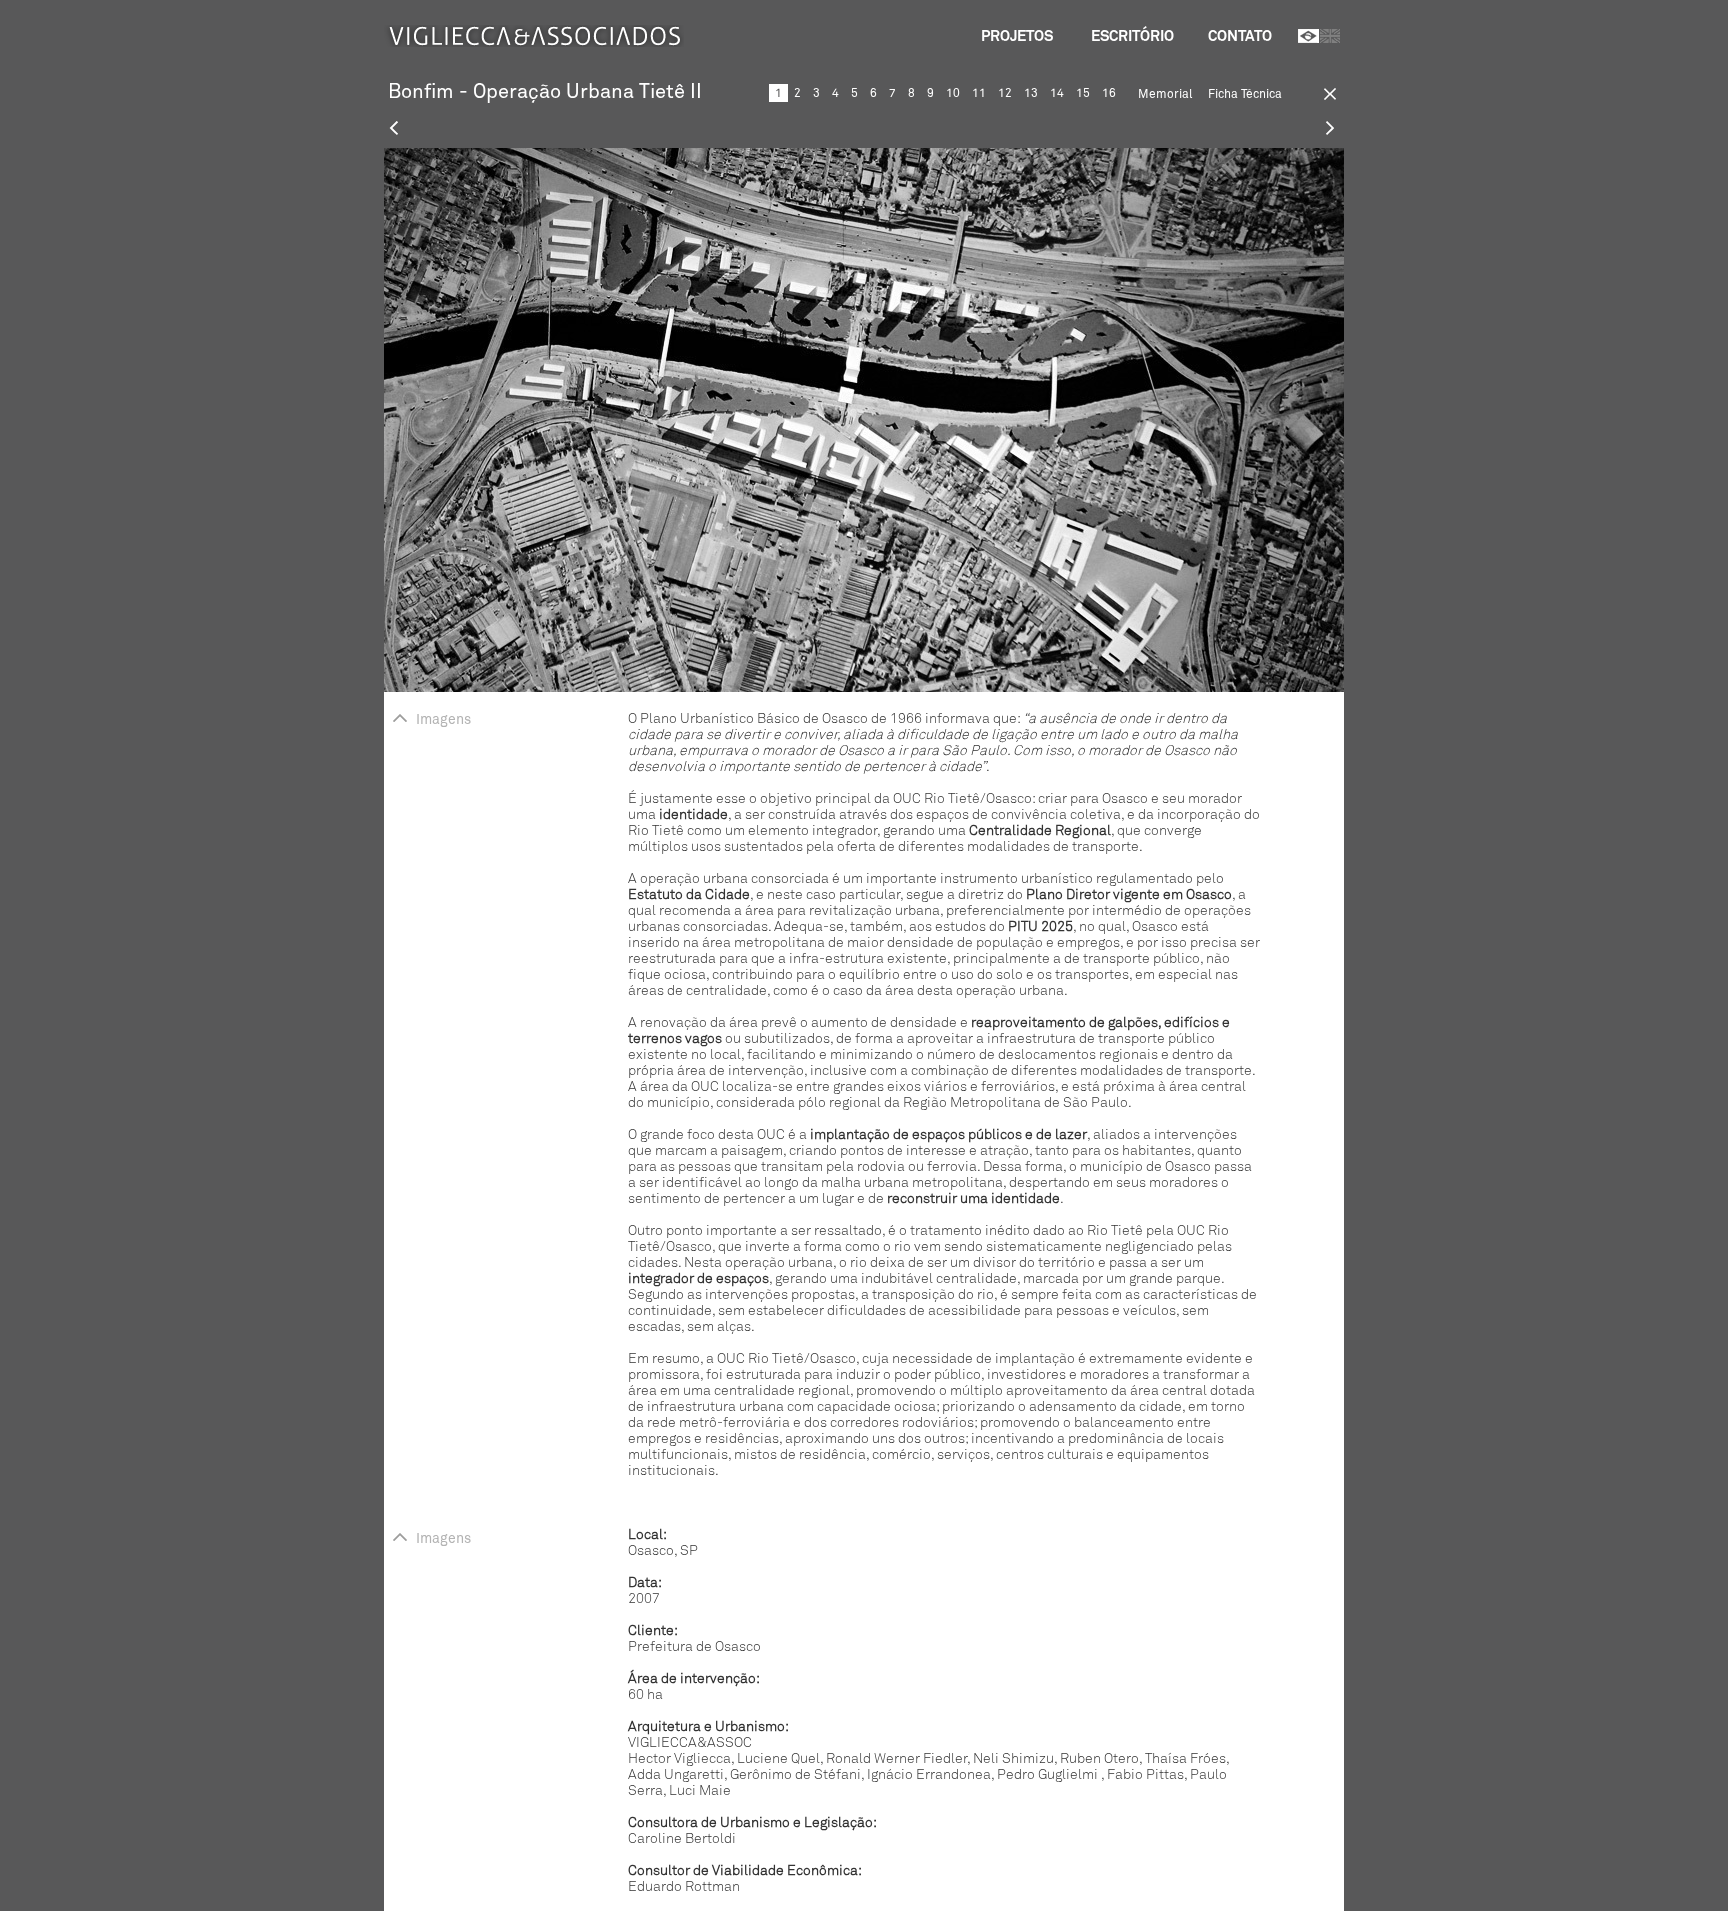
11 (979, 93)
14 (1057, 93)
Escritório (1132, 35)
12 (1005, 93)
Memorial (1165, 94)
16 (1109, 93)
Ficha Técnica (1245, 94)
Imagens (443, 719)
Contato (1240, 35)
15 (1083, 93)
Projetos (1017, 35)
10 (953, 93)
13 (1031, 93)
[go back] (1318, 98)
